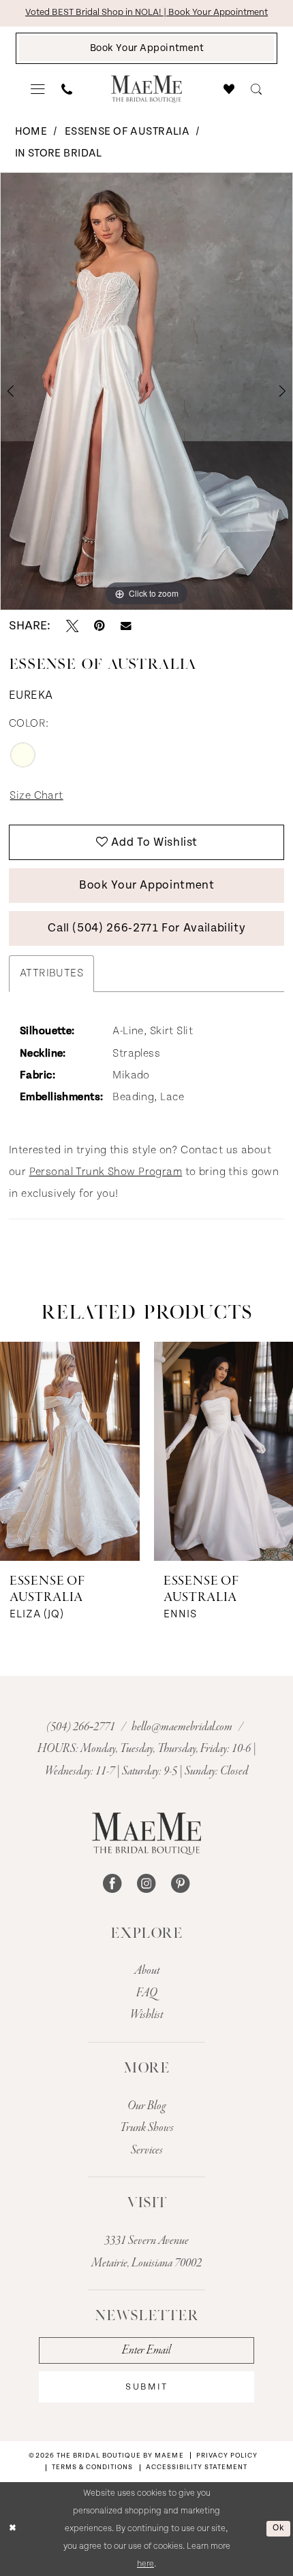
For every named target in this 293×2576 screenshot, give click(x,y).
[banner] (146, 89)
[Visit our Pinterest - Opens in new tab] (181, 1884)
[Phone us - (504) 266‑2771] (67, 89)
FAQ (147, 1993)
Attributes (51, 973)
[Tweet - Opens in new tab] (72, 626)
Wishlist (146, 2015)
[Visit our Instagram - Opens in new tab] (146, 1884)
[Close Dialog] (13, 2529)
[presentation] (70, 1451)
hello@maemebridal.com (183, 1727)
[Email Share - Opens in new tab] (126, 626)
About (147, 1970)
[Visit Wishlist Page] (230, 89)
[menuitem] (38, 89)
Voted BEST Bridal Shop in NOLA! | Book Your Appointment (146, 12)
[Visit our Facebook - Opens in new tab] (112, 1884)
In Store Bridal (59, 153)
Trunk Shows (147, 2128)
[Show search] (257, 89)
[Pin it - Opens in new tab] (99, 626)
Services (147, 2150)
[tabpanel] (146, 391)
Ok (278, 2528)
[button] (38, 89)
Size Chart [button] (36, 796)
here (145, 2564)
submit (146, 2387)
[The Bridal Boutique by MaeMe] (146, 1834)
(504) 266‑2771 (82, 1727)
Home (31, 132)
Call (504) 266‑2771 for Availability (146, 928)
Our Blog (146, 2106)
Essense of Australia (127, 132)
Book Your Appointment (147, 885)
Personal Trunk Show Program (106, 1172)
